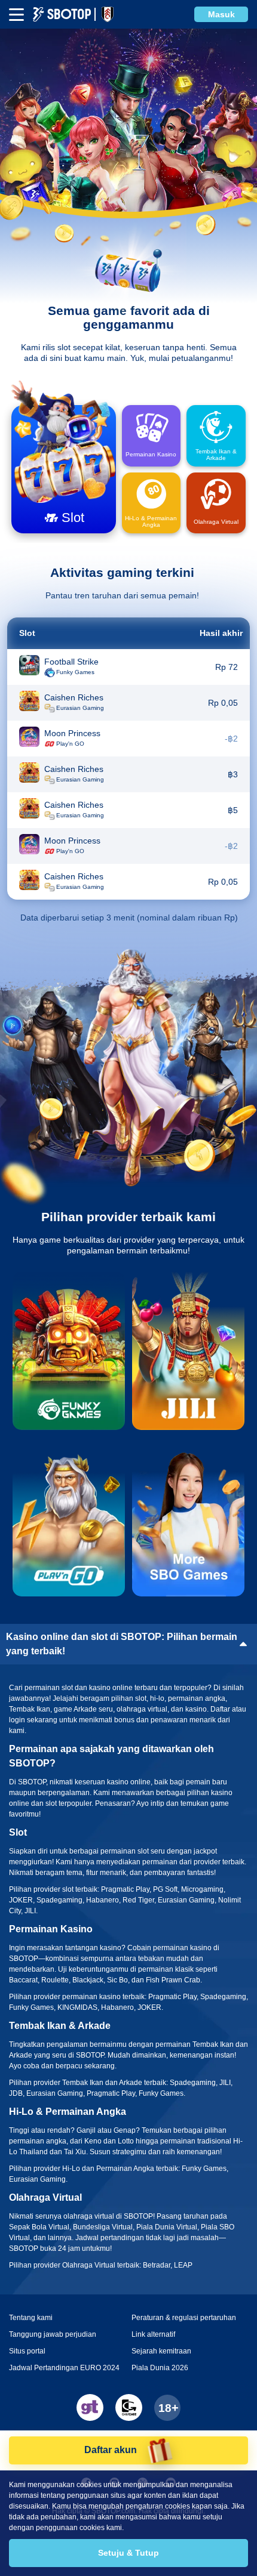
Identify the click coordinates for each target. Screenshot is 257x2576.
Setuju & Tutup (128, 2553)
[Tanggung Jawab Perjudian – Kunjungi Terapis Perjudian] (90, 2407)
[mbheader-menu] (16, 15)
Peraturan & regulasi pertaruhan (184, 2318)
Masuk (221, 14)
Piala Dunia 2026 (160, 2368)
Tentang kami (31, 2318)
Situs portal (27, 2351)
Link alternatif (153, 2334)
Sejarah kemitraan (161, 2351)
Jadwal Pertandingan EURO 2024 (64, 2368)
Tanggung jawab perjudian (53, 2334)
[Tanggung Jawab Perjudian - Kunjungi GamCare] (129, 2407)
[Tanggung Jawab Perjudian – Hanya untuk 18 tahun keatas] (167, 2408)
